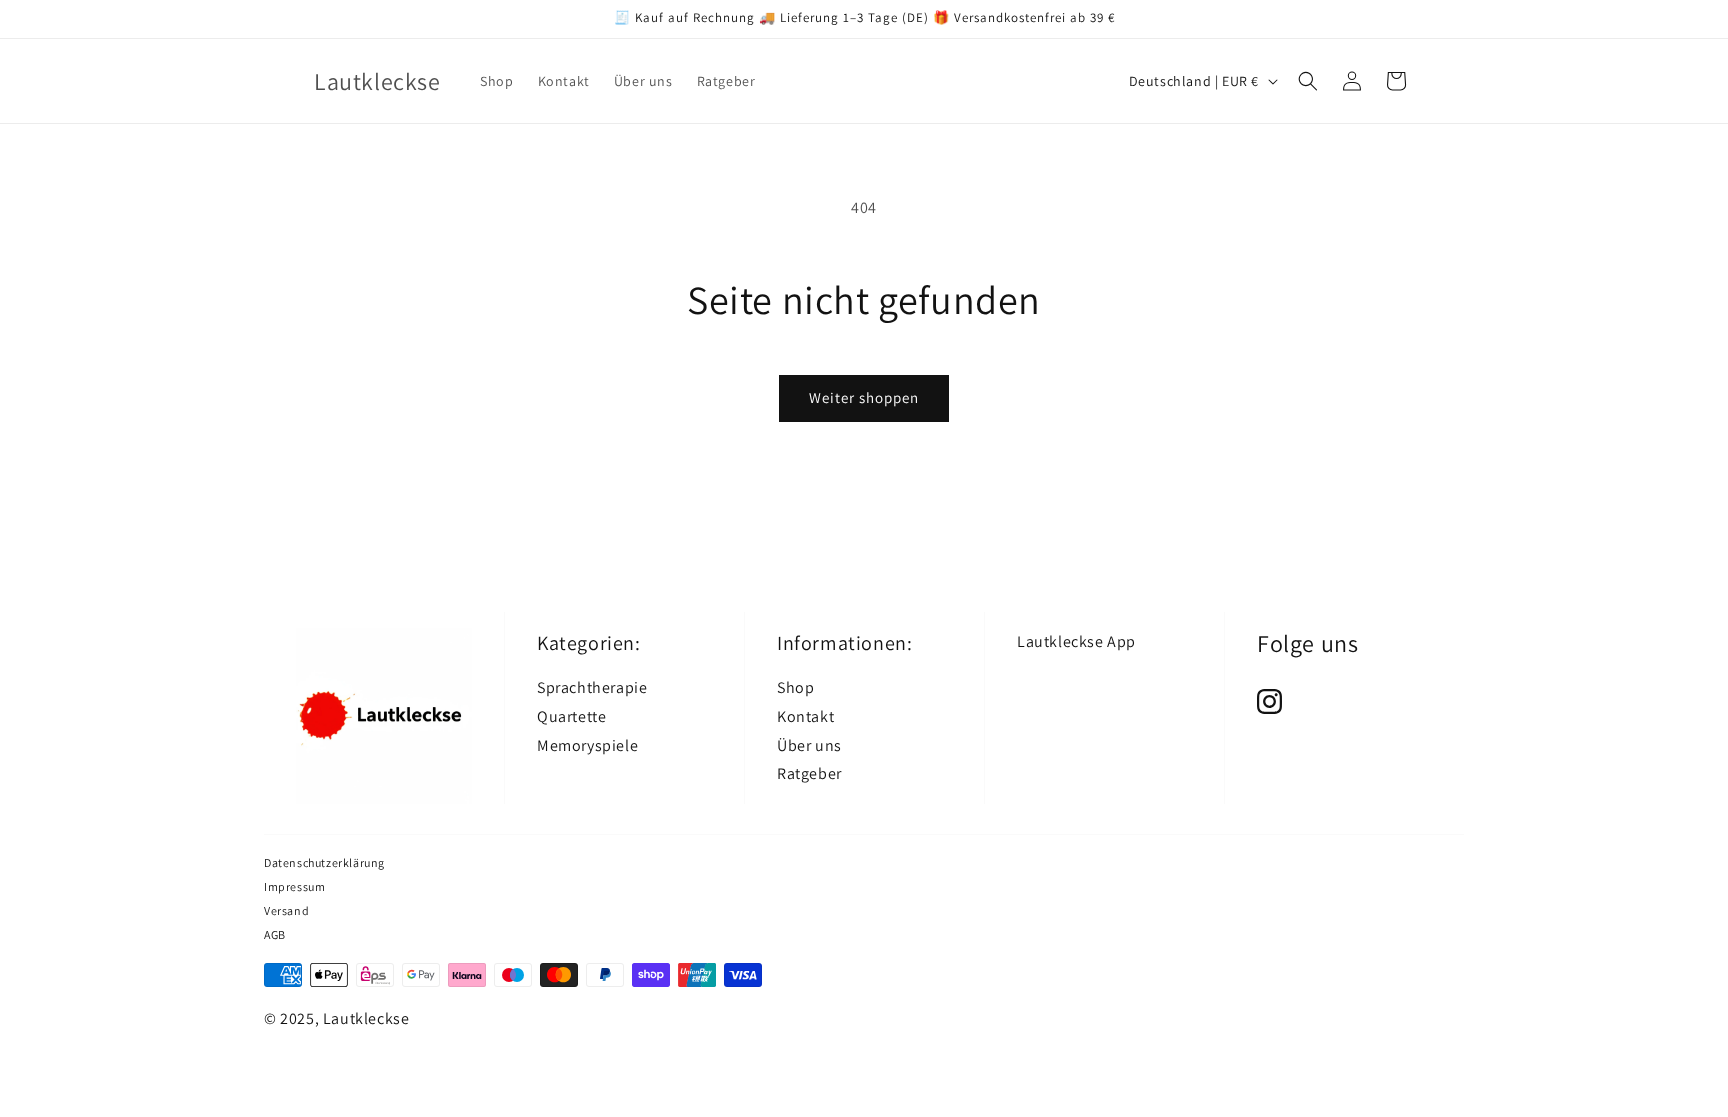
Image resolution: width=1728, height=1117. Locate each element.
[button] (1308, 81)
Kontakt (805, 716)
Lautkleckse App (1076, 641)
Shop (795, 687)
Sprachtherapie (592, 687)
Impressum (294, 886)
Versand (286, 910)
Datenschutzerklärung (324, 862)
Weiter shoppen (864, 397)
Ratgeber (809, 773)
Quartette (571, 716)
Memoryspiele (587, 745)
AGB (275, 934)
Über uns (809, 745)
